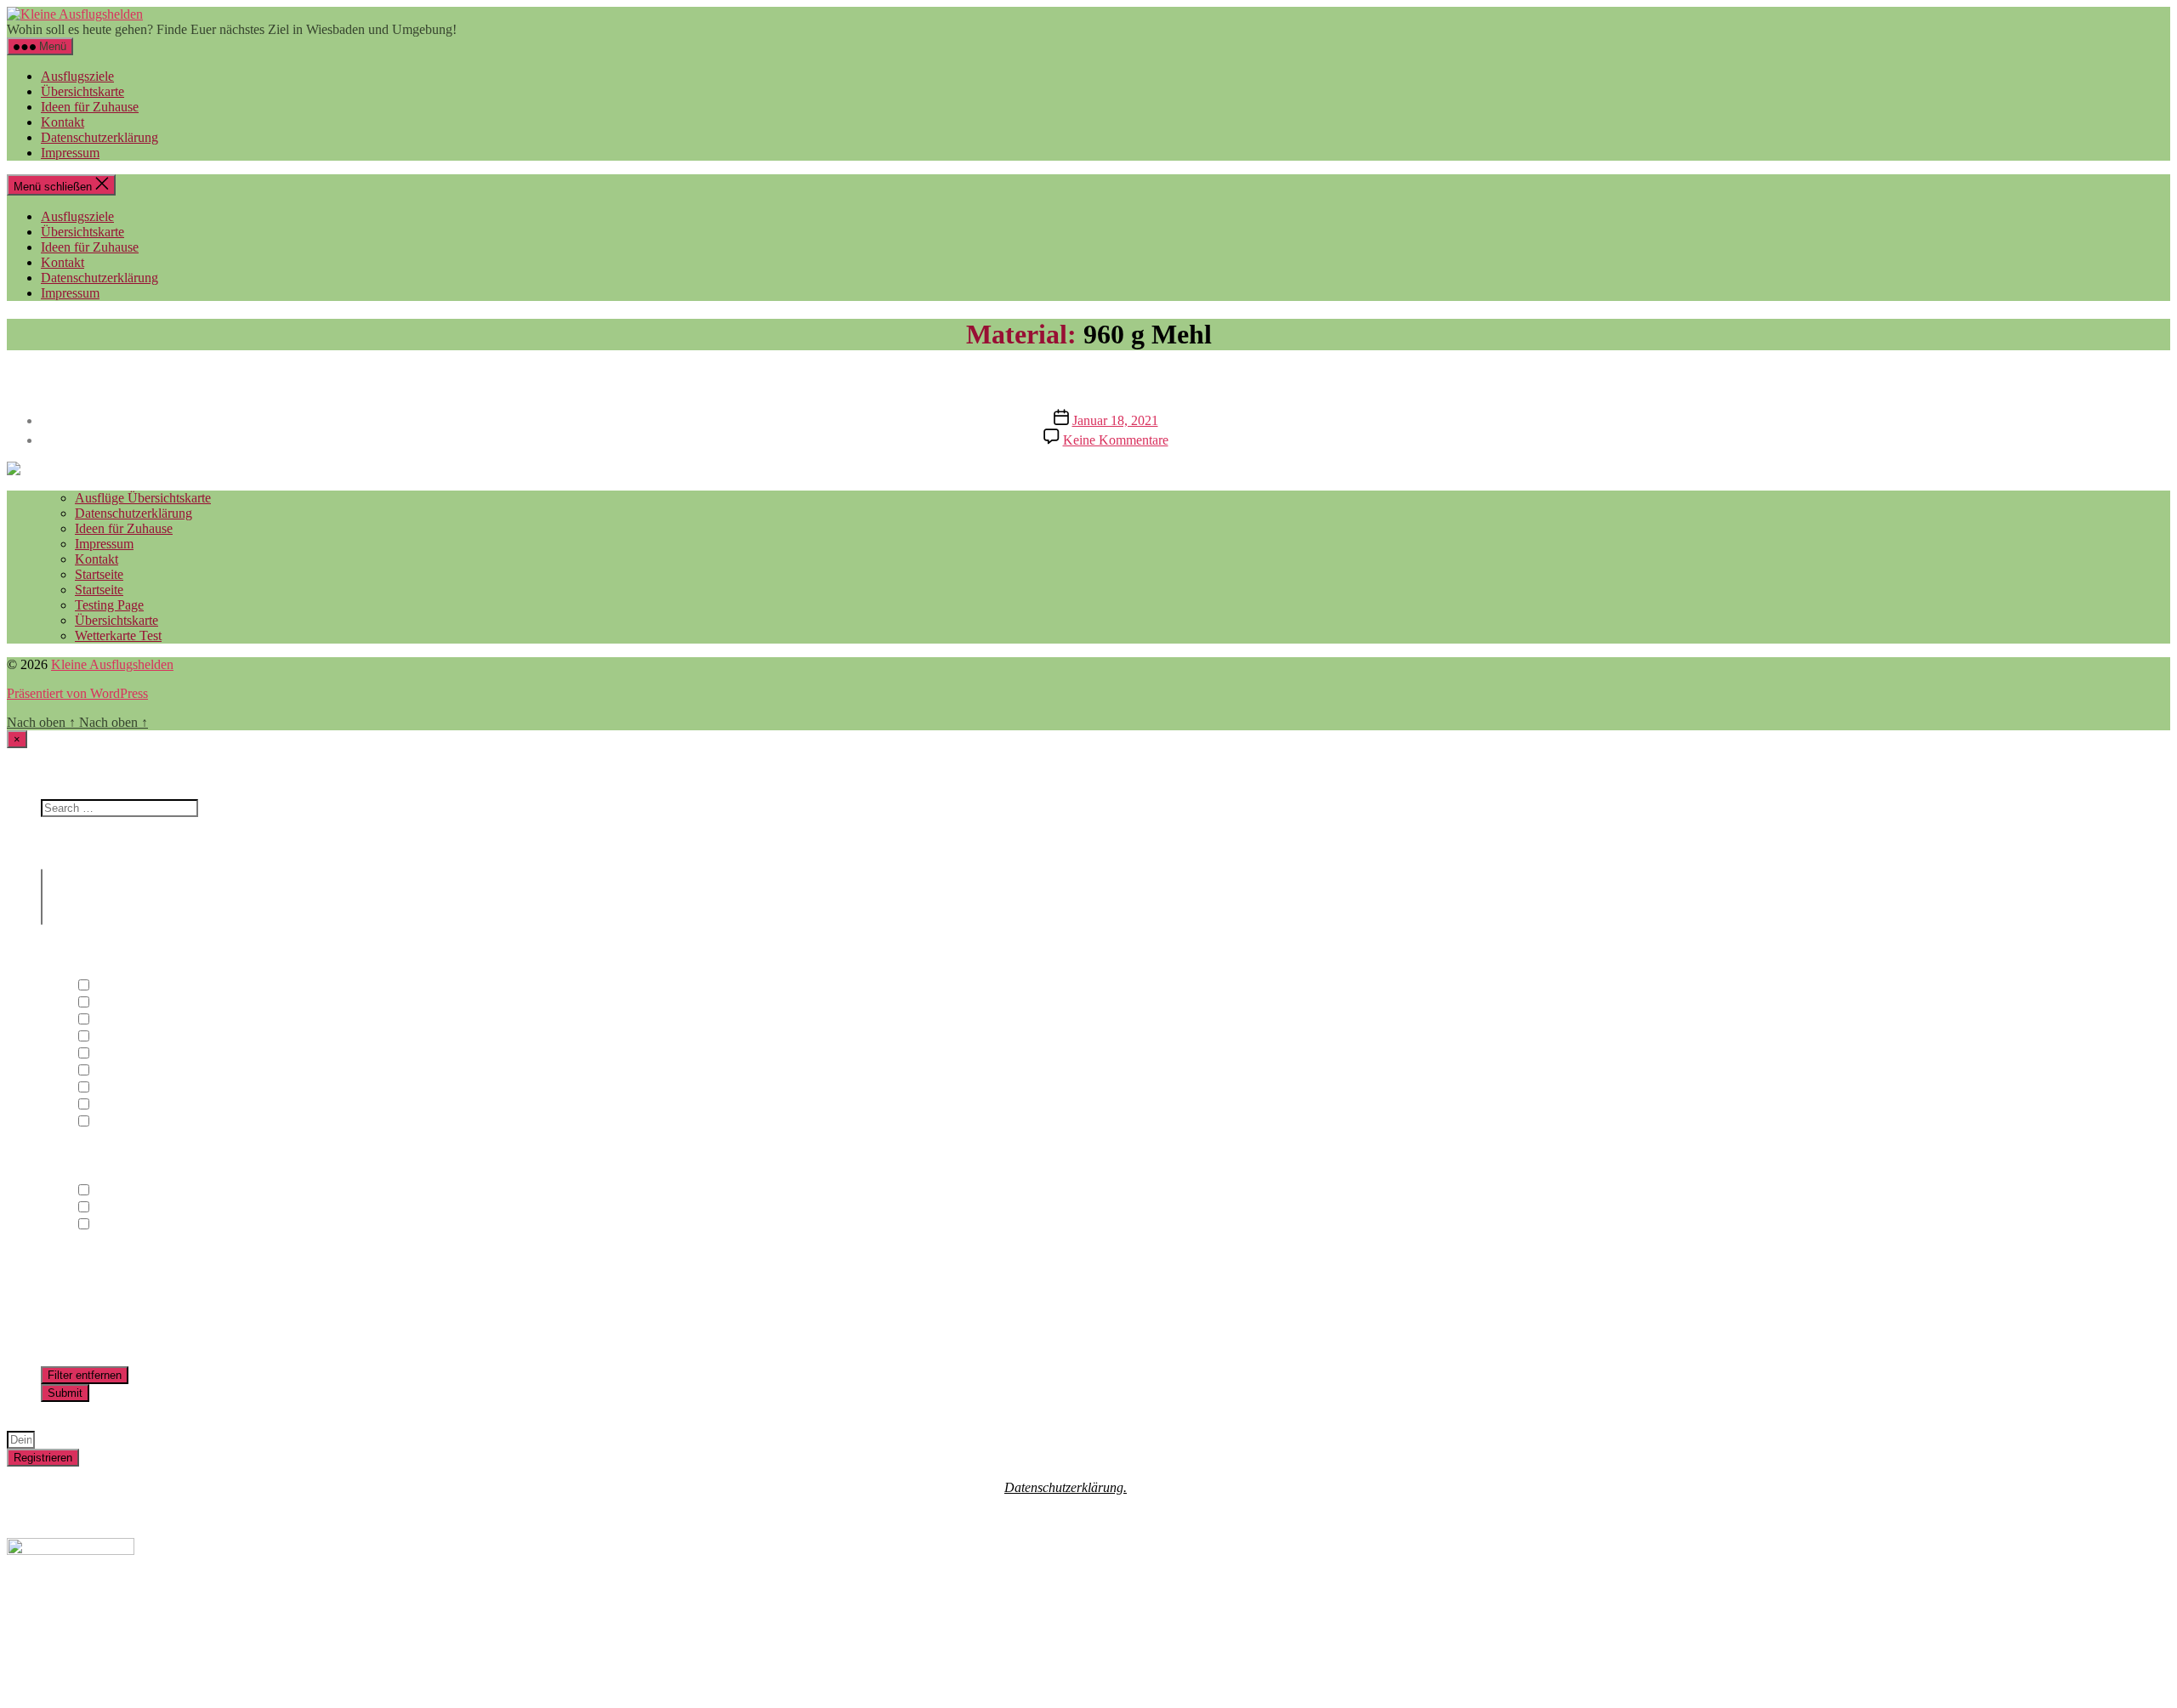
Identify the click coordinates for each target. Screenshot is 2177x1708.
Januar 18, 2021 (1115, 420)
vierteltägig (122, 1225)
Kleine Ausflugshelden (112, 664)
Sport (106, 1088)
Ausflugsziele (77, 76)
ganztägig (118, 1191)
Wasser (111, 1122)
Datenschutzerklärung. (1066, 1487)
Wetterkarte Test (118, 636)
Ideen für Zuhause (90, 107)
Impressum (70, 153)
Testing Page (109, 605)
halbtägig (117, 1208)
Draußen (115, 986)
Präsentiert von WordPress (77, 693)
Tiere (105, 1105)
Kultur (109, 1037)
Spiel (105, 1071)
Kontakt (63, 122)
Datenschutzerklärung (99, 137)
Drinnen (114, 1003)
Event (108, 1020)
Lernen (111, 1054)
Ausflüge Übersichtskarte (143, 498)
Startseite (99, 574)
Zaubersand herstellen (1088, 380)
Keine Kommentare (1116, 440)
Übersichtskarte (82, 91)
